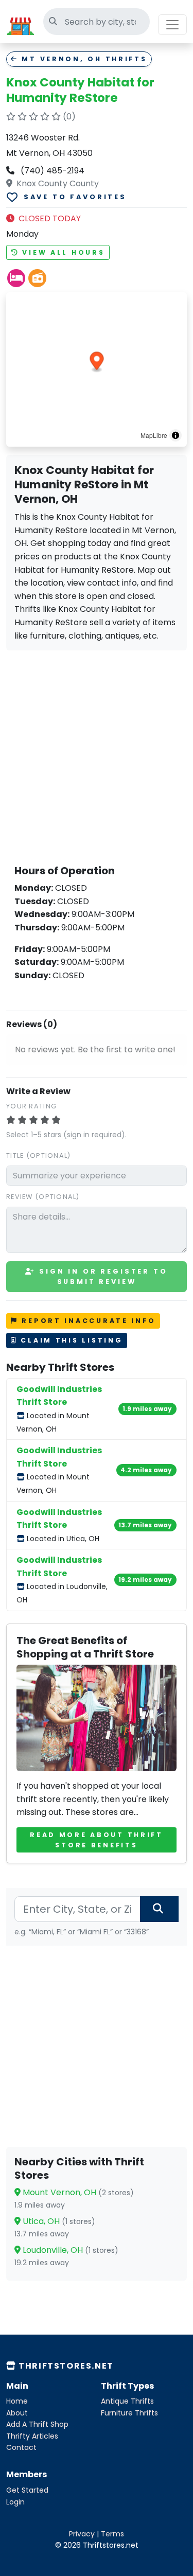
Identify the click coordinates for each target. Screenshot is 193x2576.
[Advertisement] (97, 755)
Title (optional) (38, 1155)
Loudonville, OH (69, 2250)
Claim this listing (70, 1340)
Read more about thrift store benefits (97, 1840)
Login (15, 2502)
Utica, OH (58, 2221)
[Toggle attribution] (176, 435)
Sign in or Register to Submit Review (101, 1276)
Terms (112, 2534)
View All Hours (62, 252)
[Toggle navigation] (172, 25)
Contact (21, 2447)
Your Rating (31, 1106)
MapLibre (154, 435)
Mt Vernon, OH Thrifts (83, 59)
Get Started (27, 2490)
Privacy (82, 2534)
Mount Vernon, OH (77, 2192)
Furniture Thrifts (129, 2413)
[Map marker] (97, 363)
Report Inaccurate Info (87, 1321)
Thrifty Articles (32, 2436)
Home (17, 2401)
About (17, 2413)
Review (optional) (43, 1197)
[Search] (159, 1909)
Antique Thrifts (127, 2401)
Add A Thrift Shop (37, 2424)
